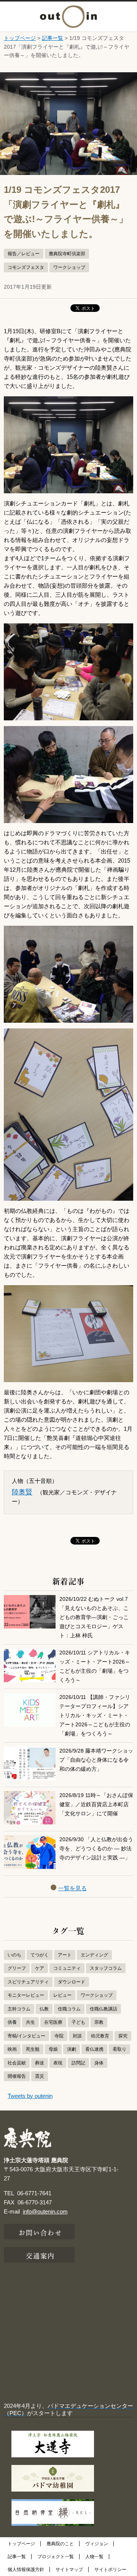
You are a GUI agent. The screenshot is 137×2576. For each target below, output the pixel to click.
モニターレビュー (26, 1995)
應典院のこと (60, 2544)
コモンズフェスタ (26, 267)
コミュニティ (67, 1968)
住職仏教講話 (104, 2009)
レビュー (62, 1995)
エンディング (94, 1955)
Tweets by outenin (30, 2096)
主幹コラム (19, 2009)
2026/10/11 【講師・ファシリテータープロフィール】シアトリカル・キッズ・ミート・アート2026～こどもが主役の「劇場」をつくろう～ (95, 1715)
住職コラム (69, 2009)
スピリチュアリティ (28, 1982)
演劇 (72, 2049)
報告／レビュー (24, 254)
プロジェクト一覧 (56, 2557)
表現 (58, 2063)
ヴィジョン (97, 2544)
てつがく (40, 1955)
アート (65, 1955)
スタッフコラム (106, 1968)
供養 (12, 2022)
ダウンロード (72, 1982)
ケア (40, 1968)
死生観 (33, 2049)
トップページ (20, 38)
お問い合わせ (41, 2232)
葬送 (40, 2063)
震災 (40, 2076)
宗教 (99, 2022)
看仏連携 (94, 2049)
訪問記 (78, 2063)
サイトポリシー (110, 2570)
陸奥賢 (22, 1492)
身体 (99, 2063)
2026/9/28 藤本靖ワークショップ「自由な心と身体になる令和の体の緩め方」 (96, 1760)
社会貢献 (17, 2063)
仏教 (44, 2009)
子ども (78, 2022)
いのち (14, 1955)
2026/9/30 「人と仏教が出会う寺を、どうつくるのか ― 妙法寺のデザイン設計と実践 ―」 (96, 1849)
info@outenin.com (45, 2211)
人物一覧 (94, 2557)
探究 (123, 2036)
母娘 (53, 2049)
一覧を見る (72, 1888)
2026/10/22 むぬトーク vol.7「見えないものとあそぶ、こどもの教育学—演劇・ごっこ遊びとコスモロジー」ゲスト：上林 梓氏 (94, 1617)
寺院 (59, 2036)
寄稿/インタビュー (26, 2036)
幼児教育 (100, 2036)
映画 (12, 2049)
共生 (30, 2022)
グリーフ (17, 1968)
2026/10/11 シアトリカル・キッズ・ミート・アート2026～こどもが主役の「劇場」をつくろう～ (95, 1666)
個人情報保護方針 (26, 2570)
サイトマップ (69, 2570)
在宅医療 (53, 2022)
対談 (77, 2036)
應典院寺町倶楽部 (67, 254)
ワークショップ (69, 267)
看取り (119, 2049)
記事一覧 (53, 38)
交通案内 (40, 2255)
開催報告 (17, 2076)
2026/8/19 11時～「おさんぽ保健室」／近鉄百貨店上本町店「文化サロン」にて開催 (96, 1804)
